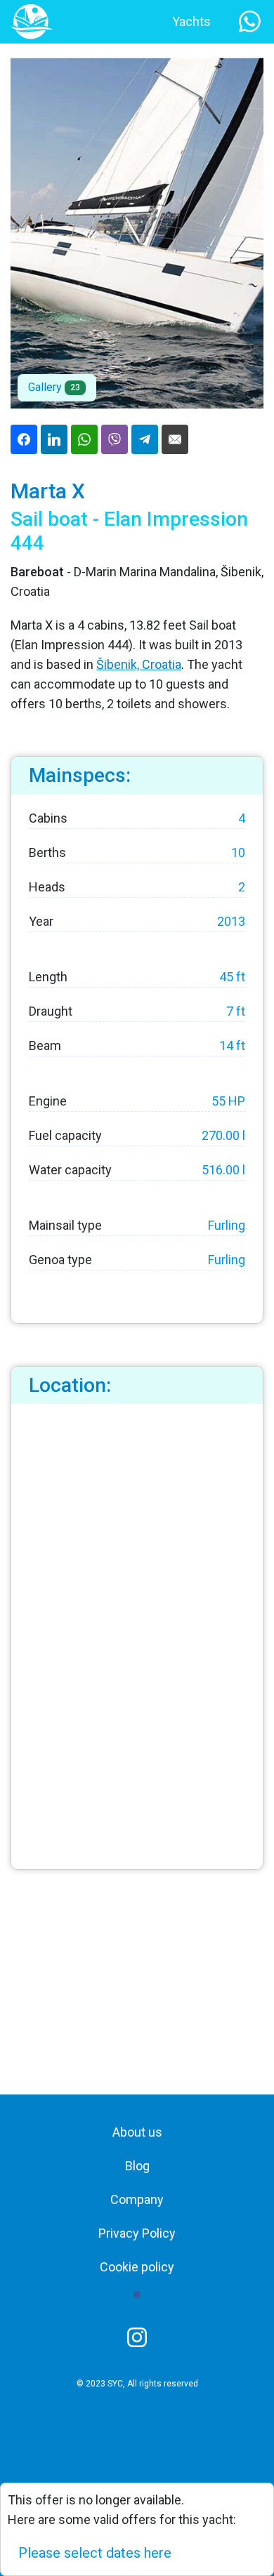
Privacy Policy (137, 2233)
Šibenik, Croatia (139, 664)
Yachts (191, 21)
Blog (137, 2166)
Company (137, 2199)
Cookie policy (137, 2267)
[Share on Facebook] (24, 439)
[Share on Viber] (115, 439)
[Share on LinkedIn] (54, 439)
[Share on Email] (175, 439)
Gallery (54, 387)
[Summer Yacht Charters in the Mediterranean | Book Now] (32, 21)
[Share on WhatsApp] (84, 439)
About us (137, 2132)
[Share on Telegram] (145, 439)
